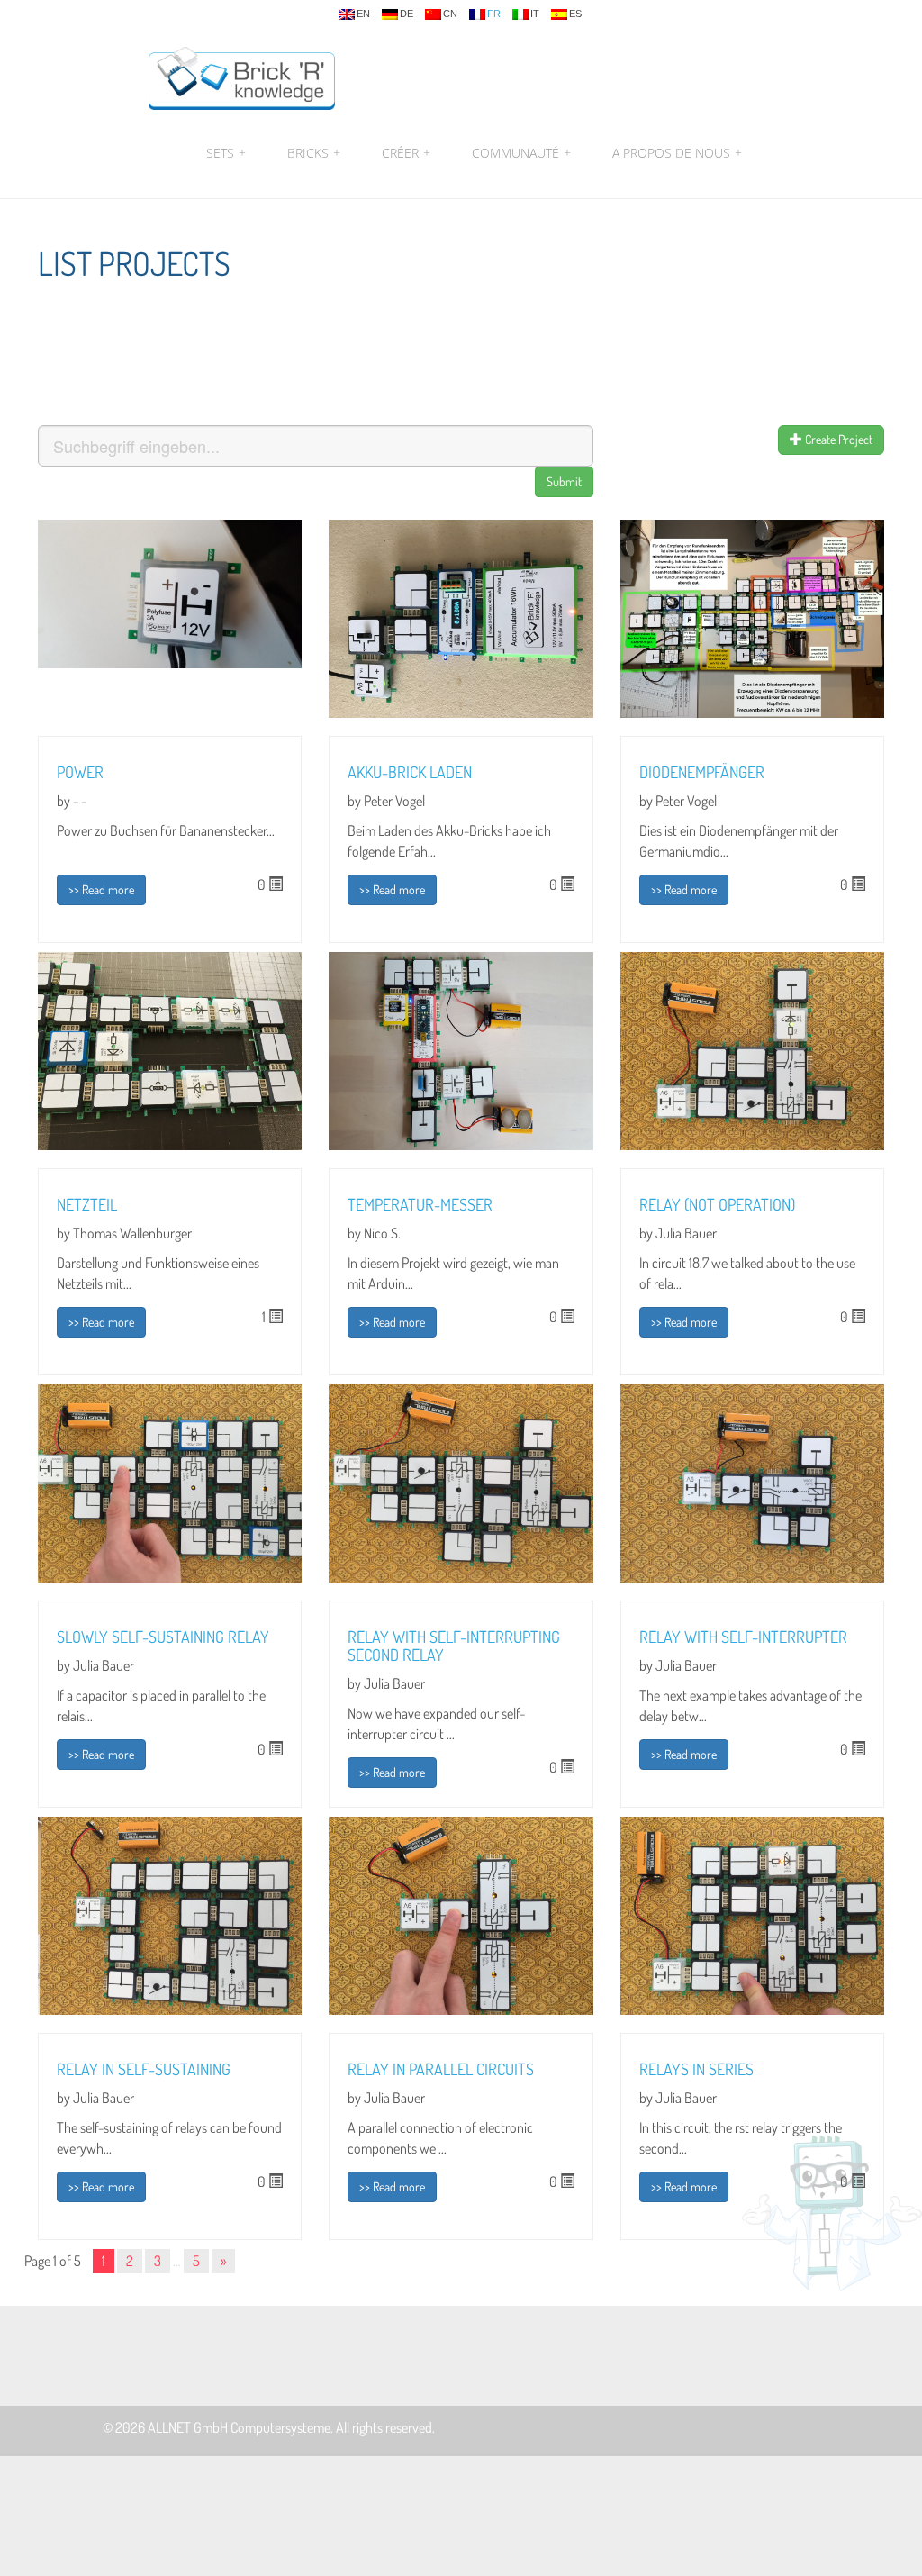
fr (494, 14)
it (535, 14)
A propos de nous (675, 153)
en (363, 14)
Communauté (521, 153)
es (575, 14)
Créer (406, 153)
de (407, 14)
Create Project (837, 439)
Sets (226, 153)
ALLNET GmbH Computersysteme (239, 2427)
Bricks (314, 153)
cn (450, 14)
